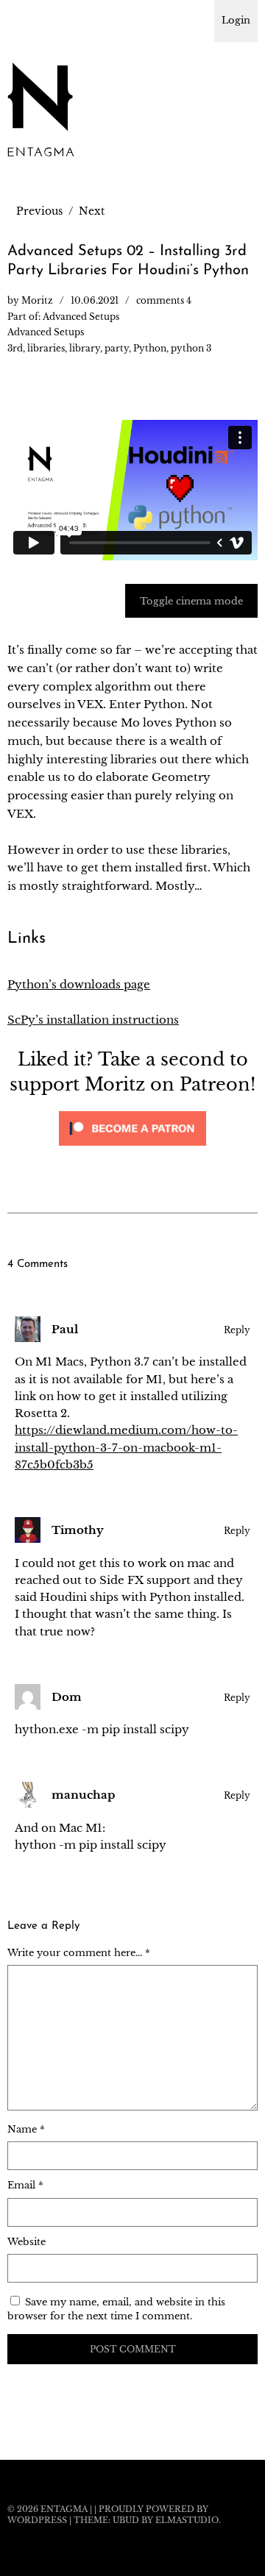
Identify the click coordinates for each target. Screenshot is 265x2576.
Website (26, 2242)
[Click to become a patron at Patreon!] (132, 1149)
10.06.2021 (95, 300)
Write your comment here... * (79, 1953)
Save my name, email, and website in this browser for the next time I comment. (116, 2309)
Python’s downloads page (79, 984)
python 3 (191, 348)
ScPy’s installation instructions (93, 1020)
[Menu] (26, 18)
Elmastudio (187, 2520)
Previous (39, 211)
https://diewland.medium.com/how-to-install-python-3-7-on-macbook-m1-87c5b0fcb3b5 (126, 1447)
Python (150, 348)
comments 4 (164, 300)
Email (25, 2185)
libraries (46, 348)
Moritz (37, 300)
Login (236, 20)
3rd (15, 348)
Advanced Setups (81, 317)
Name (26, 2129)
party (117, 348)
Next (92, 211)
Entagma (64, 2509)
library (85, 348)
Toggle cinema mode (191, 601)
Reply (237, 1330)
